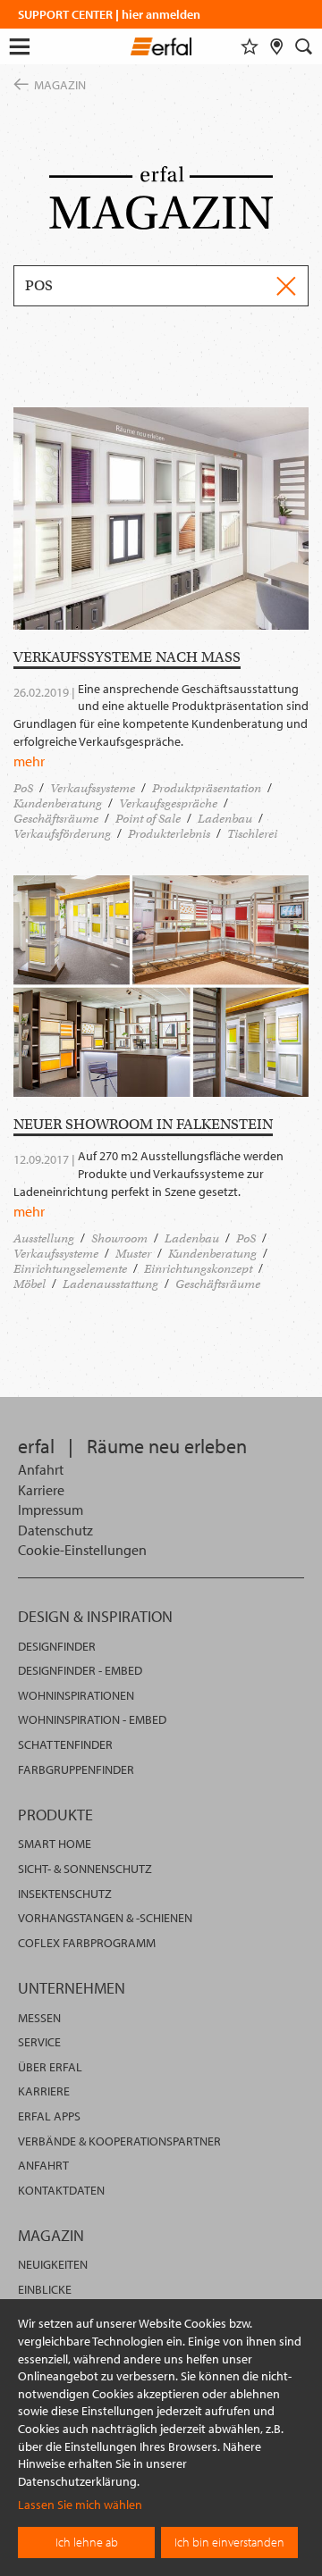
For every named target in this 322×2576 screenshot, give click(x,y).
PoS (23, 788)
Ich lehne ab (87, 2542)
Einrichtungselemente (70, 1269)
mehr (29, 761)
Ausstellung (44, 1238)
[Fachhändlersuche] (277, 46)
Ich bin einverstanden (229, 2542)
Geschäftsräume (56, 819)
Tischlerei (252, 834)
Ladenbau (225, 819)
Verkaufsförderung (62, 834)
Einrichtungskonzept (198, 1269)
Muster (133, 1254)
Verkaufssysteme (93, 788)
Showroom (119, 1238)
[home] (161, 49)
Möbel (30, 1284)
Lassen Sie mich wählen (80, 2505)
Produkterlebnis (169, 834)
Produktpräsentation (207, 788)
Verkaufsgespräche (168, 803)
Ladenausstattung (110, 1284)
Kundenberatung (58, 803)
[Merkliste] (250, 46)
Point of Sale (148, 819)
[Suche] (304, 46)
